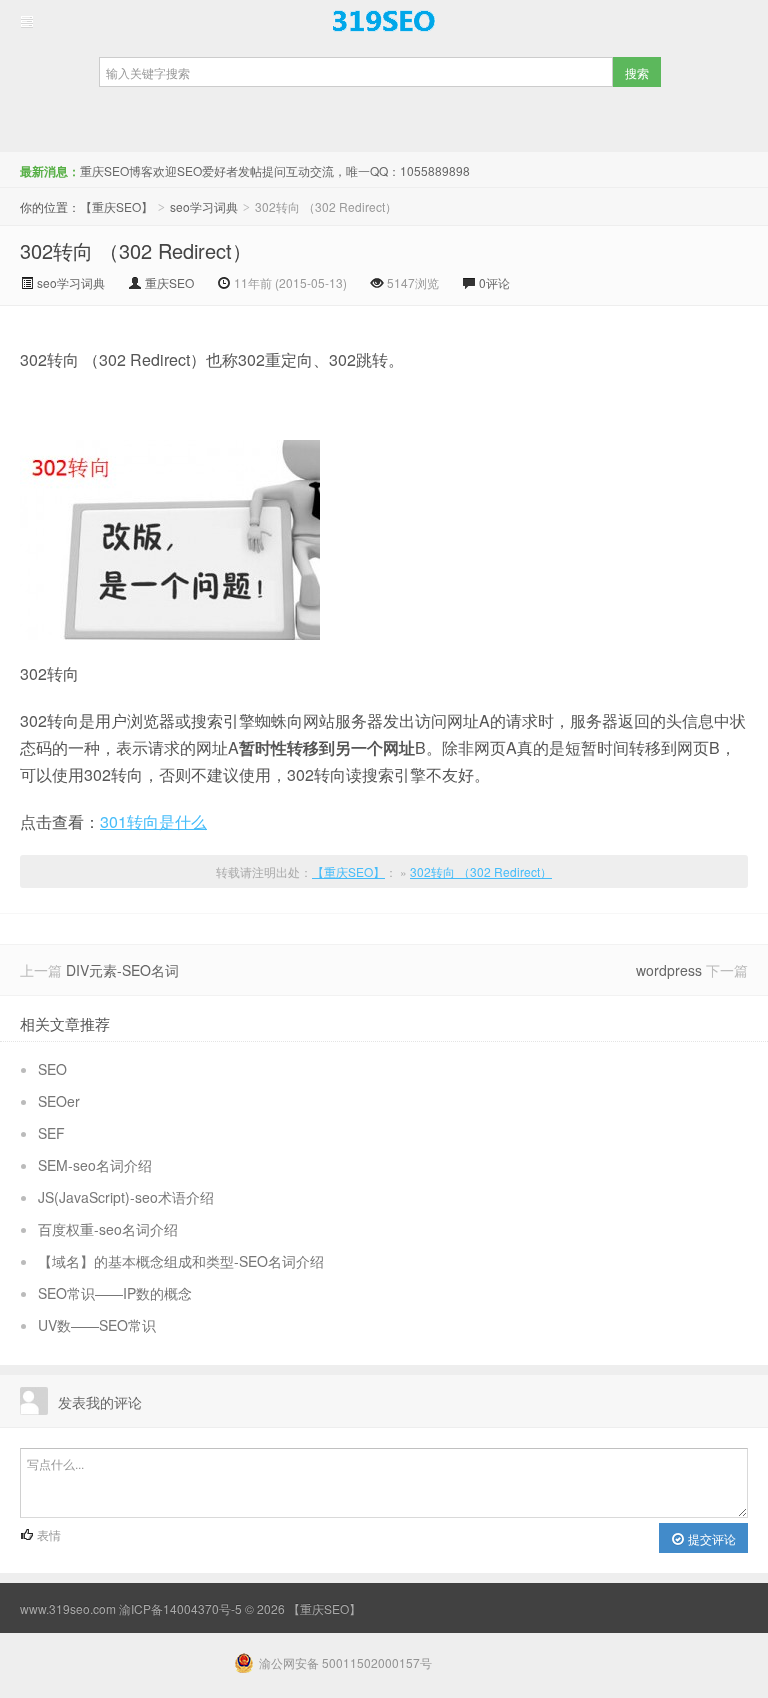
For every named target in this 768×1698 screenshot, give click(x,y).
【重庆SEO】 (384, 21)
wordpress (669, 970)
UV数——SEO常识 (97, 1325)
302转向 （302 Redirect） (136, 250)
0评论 (494, 282)
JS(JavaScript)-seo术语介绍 (126, 1197)
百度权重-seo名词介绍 (108, 1229)
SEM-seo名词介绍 (95, 1165)
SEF (51, 1133)
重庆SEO (169, 282)
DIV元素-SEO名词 (122, 970)
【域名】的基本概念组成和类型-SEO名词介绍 (181, 1261)
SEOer (59, 1101)
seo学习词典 (204, 206)
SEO (52, 1069)
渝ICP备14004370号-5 (180, 1608)
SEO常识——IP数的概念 (115, 1293)
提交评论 (710, 1538)
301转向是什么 (153, 821)
